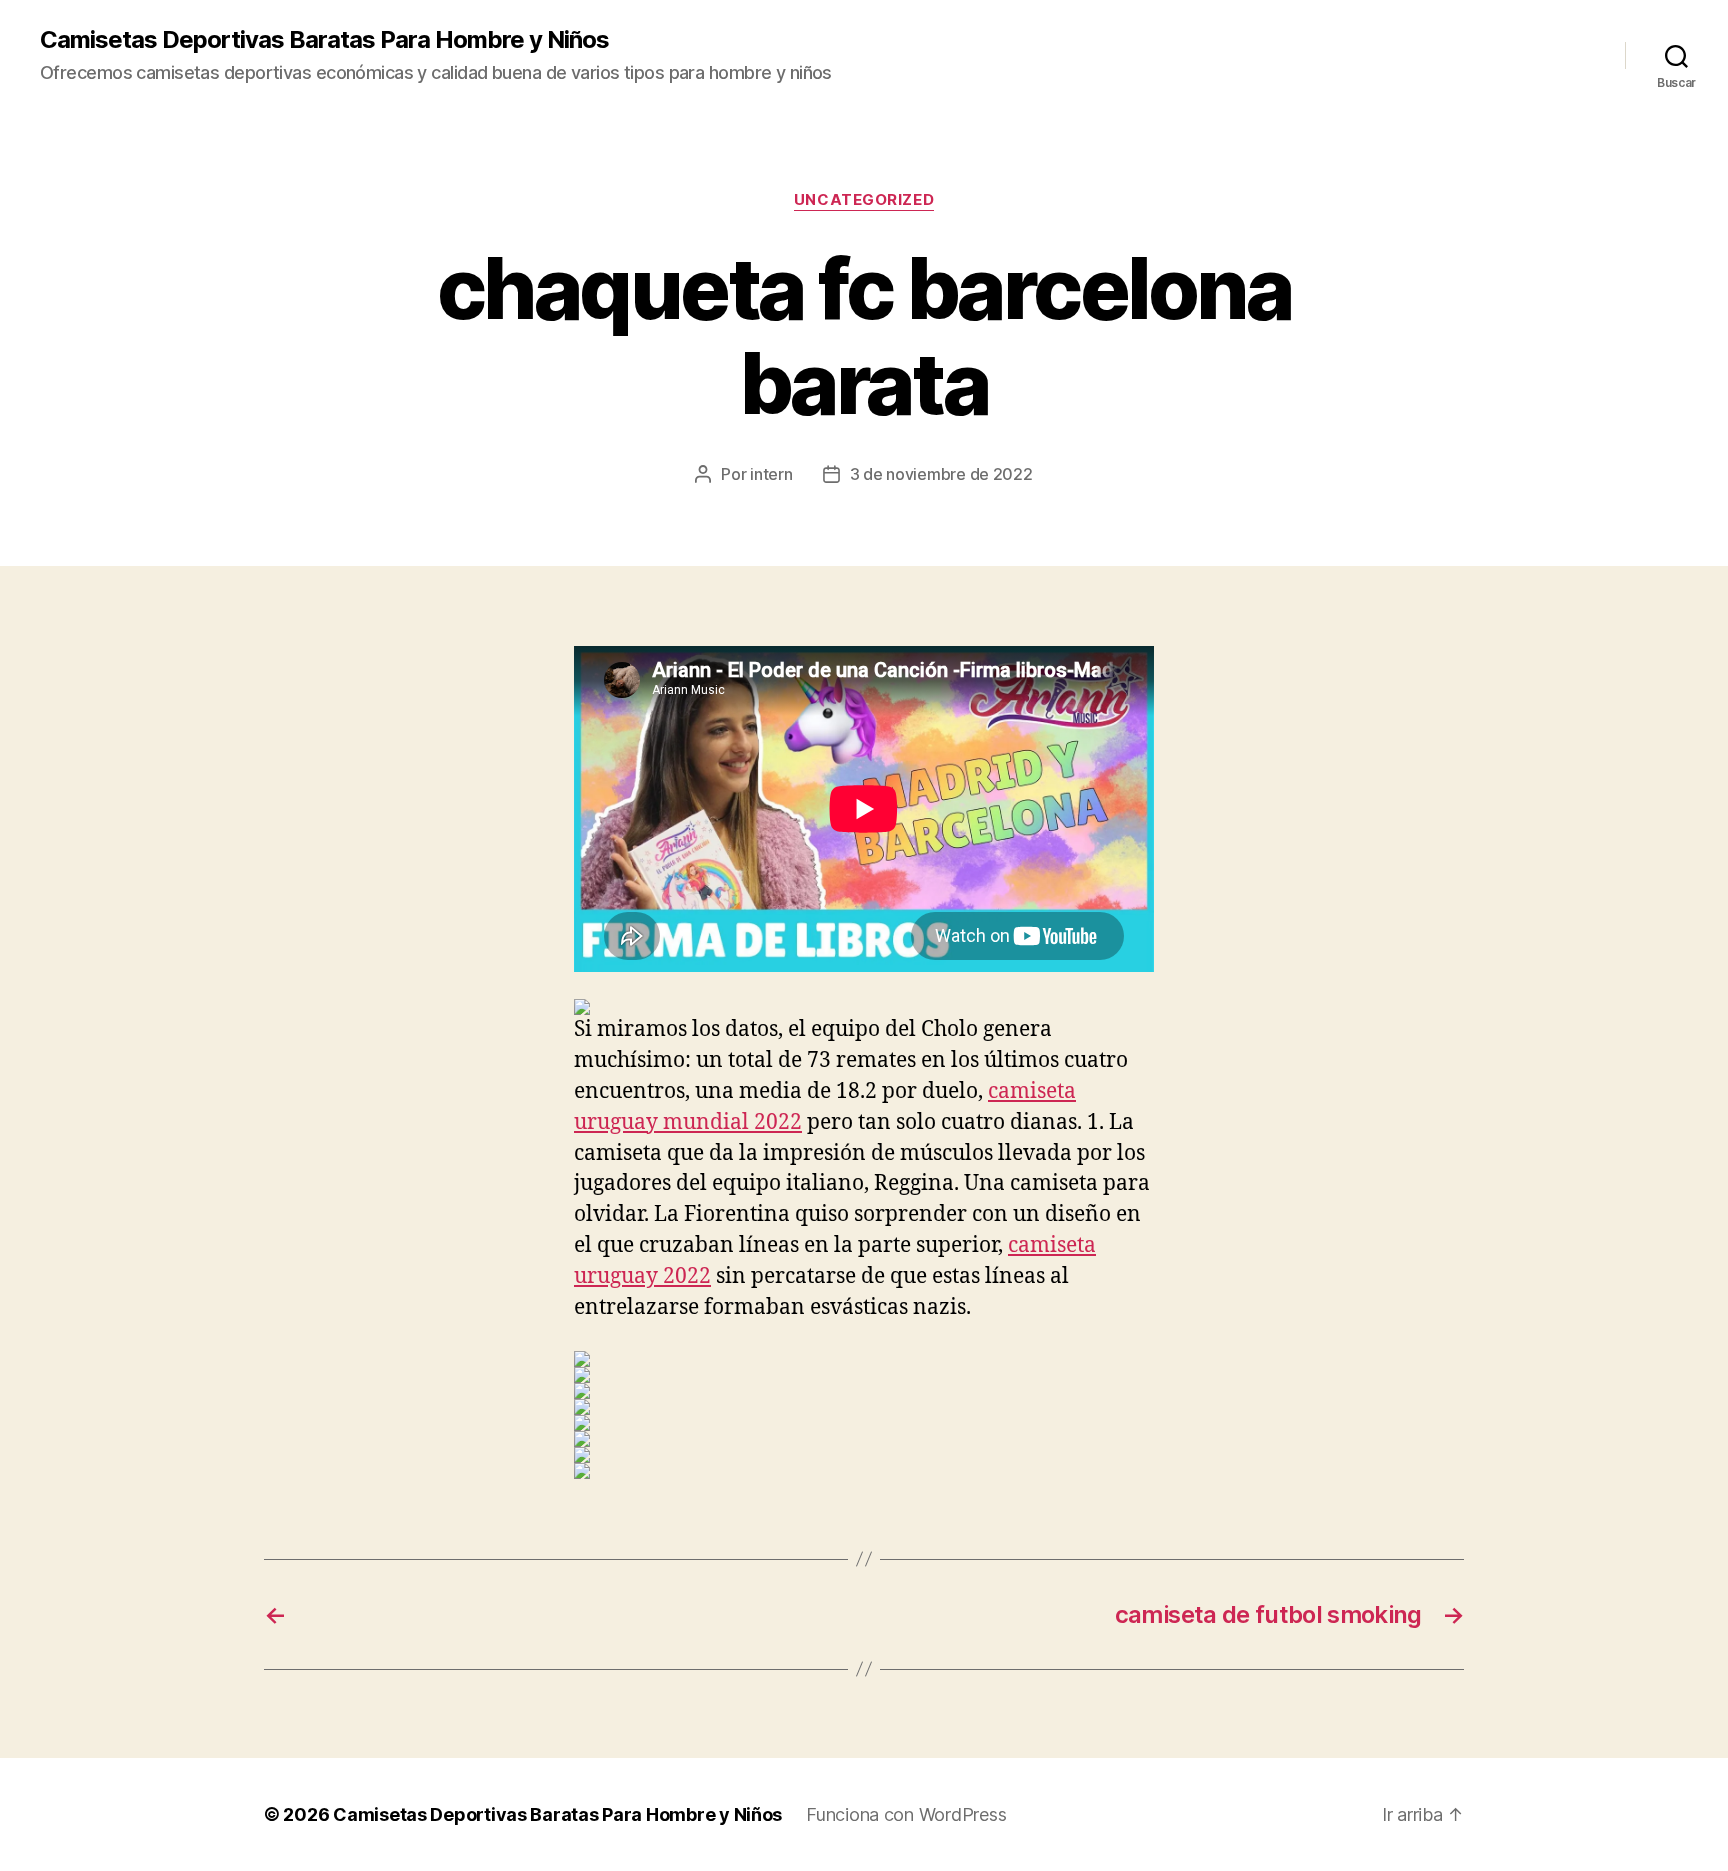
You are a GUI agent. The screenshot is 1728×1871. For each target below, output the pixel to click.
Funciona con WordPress (906, 1814)
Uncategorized (864, 200)
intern (771, 474)
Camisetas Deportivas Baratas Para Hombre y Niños (324, 40)
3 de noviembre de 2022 (941, 474)
